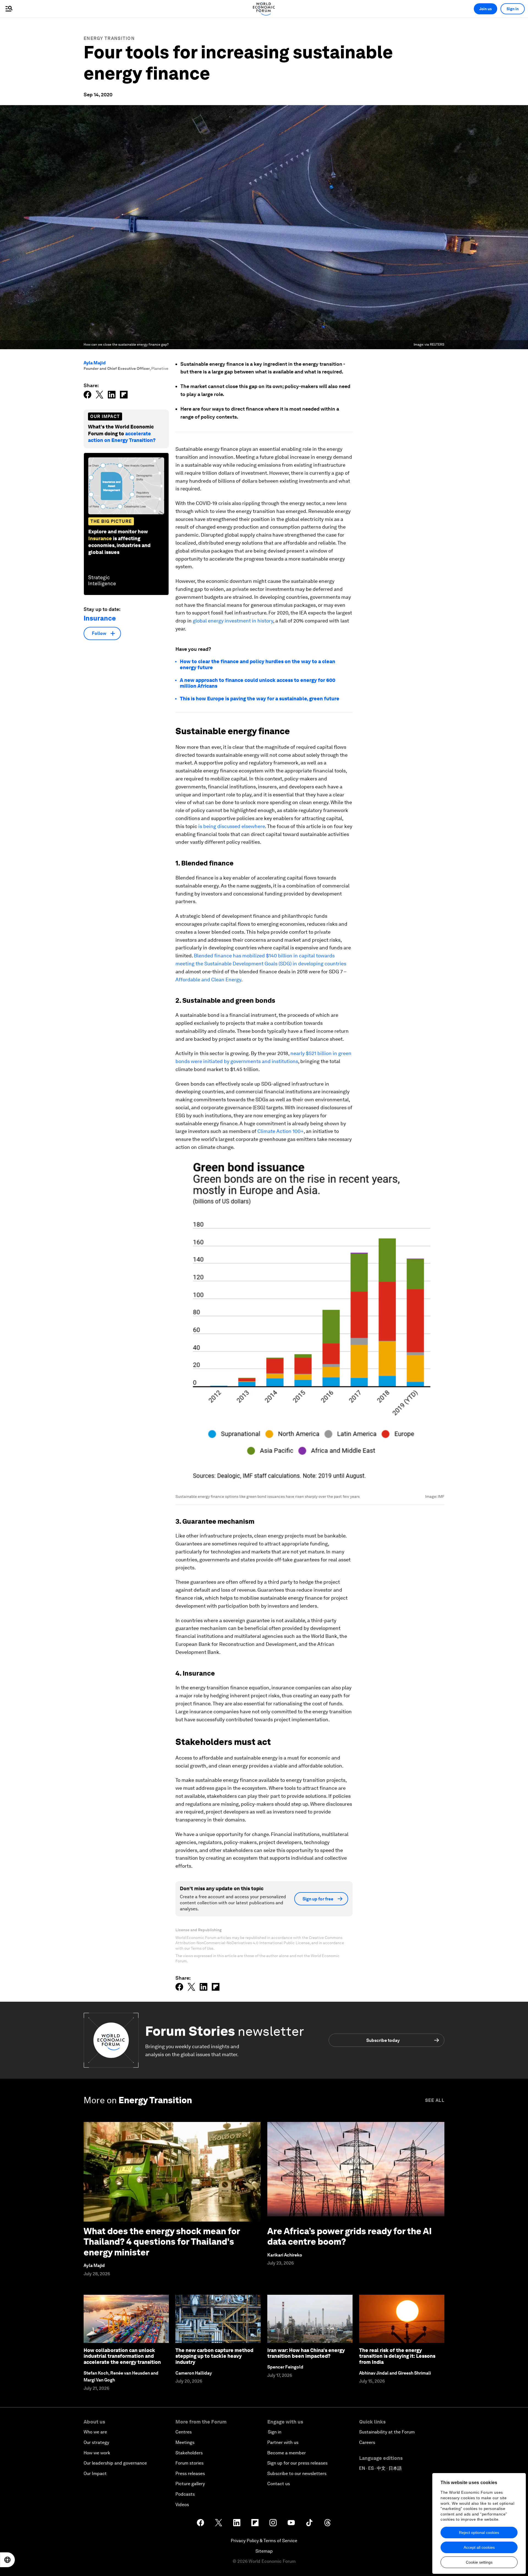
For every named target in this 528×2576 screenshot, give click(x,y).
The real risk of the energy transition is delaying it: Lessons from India (397, 2356)
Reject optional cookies (479, 2533)
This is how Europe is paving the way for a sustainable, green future (260, 699)
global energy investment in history (233, 621)
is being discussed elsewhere (232, 826)
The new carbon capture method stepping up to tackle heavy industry (214, 2356)
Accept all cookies (479, 2547)
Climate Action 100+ (280, 1131)
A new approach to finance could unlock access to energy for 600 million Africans (258, 683)
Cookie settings (479, 2562)
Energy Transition (109, 38)
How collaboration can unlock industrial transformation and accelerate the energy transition (122, 2356)
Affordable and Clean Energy (208, 980)
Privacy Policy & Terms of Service (264, 2541)
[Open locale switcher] (7, 2560)
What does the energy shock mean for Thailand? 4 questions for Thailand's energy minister (162, 2242)
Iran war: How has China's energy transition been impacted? (306, 2353)
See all (435, 2100)
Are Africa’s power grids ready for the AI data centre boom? (350, 2236)
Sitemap (264, 2551)
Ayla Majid (95, 363)
